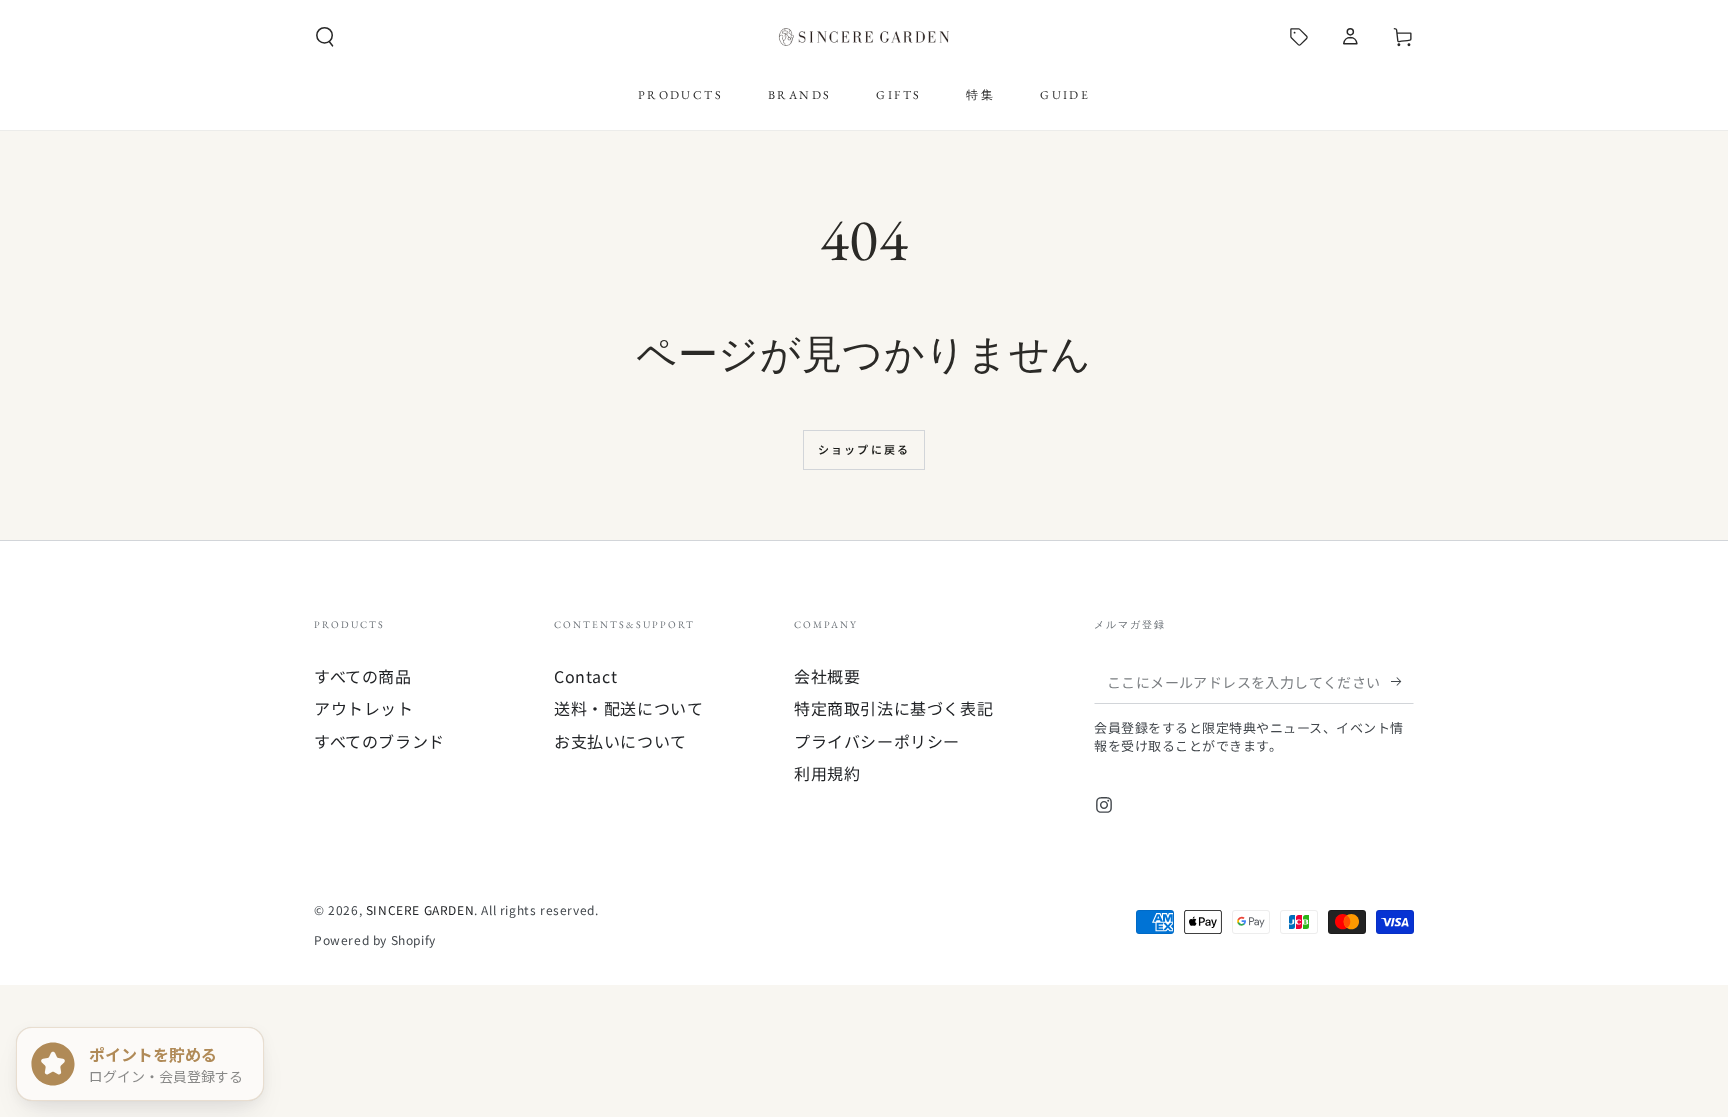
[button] (325, 37)
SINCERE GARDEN (420, 909)
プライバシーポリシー (877, 741)
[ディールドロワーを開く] (1299, 37)
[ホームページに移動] (864, 37)
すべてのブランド (379, 741)
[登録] (1402, 681)
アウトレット (364, 708)
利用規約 (827, 773)
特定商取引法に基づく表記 (893, 708)
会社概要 (827, 676)
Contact (585, 676)
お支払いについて (620, 741)
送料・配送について (628, 708)
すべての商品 (363, 676)
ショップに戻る (864, 449)
